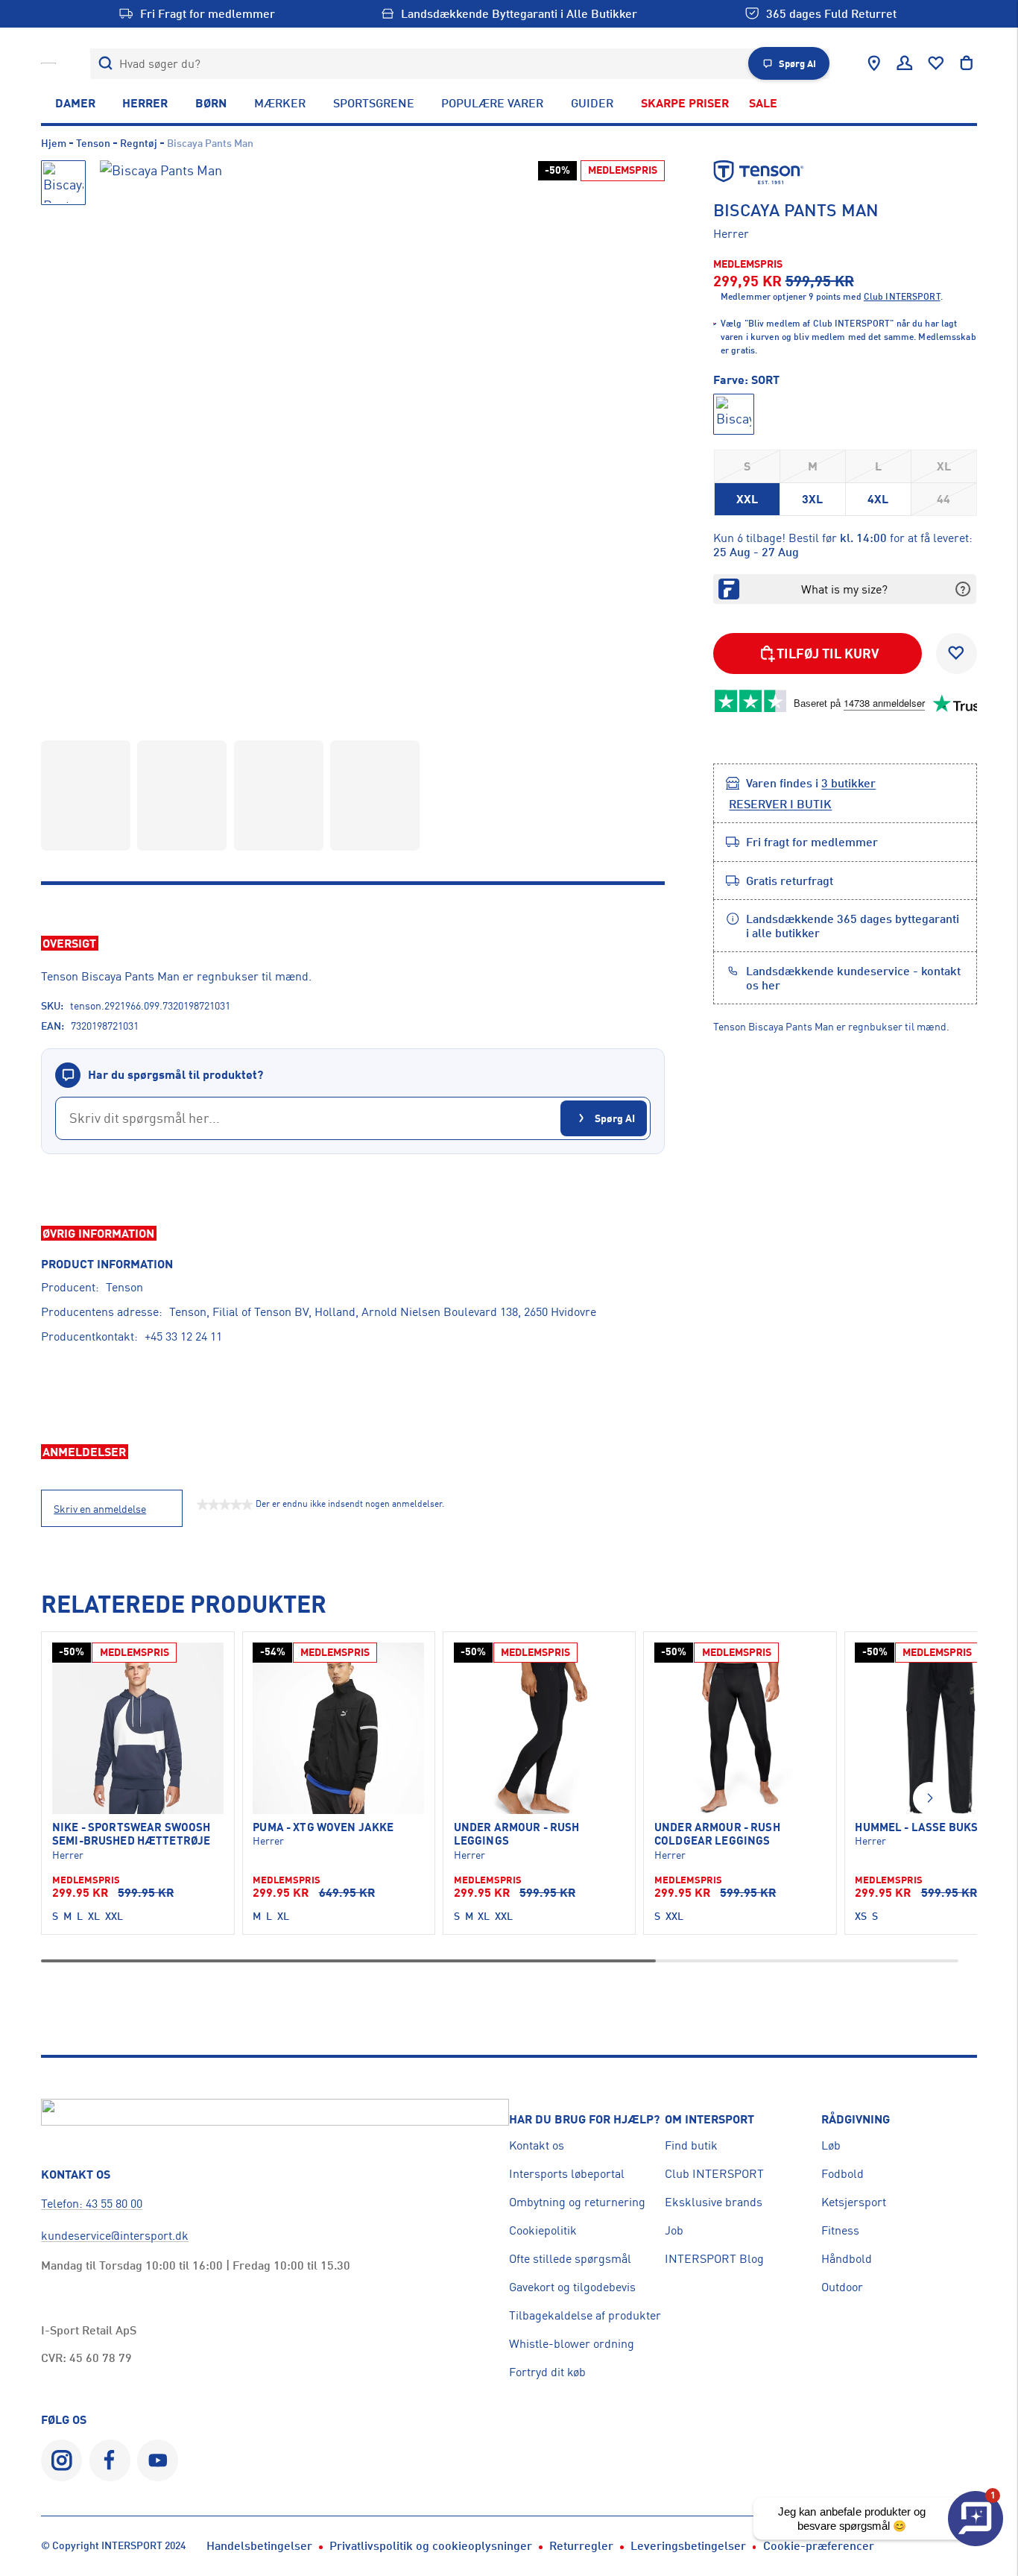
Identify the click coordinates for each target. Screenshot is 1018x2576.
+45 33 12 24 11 (183, 1336)
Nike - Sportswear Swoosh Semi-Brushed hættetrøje (131, 1834)
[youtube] (158, 2460)
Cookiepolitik (543, 2230)
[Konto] (905, 63)
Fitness (840, 2230)
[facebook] (110, 2460)
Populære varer (492, 103)
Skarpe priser (685, 103)
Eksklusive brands (714, 2202)
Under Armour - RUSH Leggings (517, 1834)
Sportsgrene (374, 103)
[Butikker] (874, 63)
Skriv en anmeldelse (100, 1509)
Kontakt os (537, 2145)
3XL (812, 499)
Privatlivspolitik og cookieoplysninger (431, 2545)
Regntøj (139, 143)
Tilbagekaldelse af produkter (585, 2315)
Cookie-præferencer (819, 2545)
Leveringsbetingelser (688, 2545)
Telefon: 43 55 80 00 (92, 2203)
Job (674, 2230)
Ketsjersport (854, 2202)
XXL (747, 499)
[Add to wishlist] (957, 654)
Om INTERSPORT (709, 2119)
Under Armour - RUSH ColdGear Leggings (717, 1834)
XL (944, 466)
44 (943, 499)
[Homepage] (48, 63)
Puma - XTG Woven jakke (323, 1827)
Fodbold (842, 2173)
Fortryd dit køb (547, 2372)
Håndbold (847, 2258)
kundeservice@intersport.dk (115, 2235)
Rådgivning (856, 2119)
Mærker (280, 103)
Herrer (145, 103)
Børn (211, 103)
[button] (929, 1798)
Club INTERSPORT (714, 2173)
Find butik (691, 2145)
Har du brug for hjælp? (584, 2119)
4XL (878, 499)
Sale (763, 103)
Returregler (581, 2545)
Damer (75, 103)
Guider (592, 103)
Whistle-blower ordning (572, 2343)
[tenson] (845, 172)
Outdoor (842, 2287)
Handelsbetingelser (259, 2545)
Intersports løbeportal (567, 2173)
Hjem (54, 143)
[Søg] (105, 64)
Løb (831, 2145)
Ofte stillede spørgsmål (570, 2258)
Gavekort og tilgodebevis (572, 2287)
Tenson (93, 143)
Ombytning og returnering (577, 2202)
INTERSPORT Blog (714, 2258)
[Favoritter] (936, 63)
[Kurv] (967, 63)
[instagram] (61, 2460)
